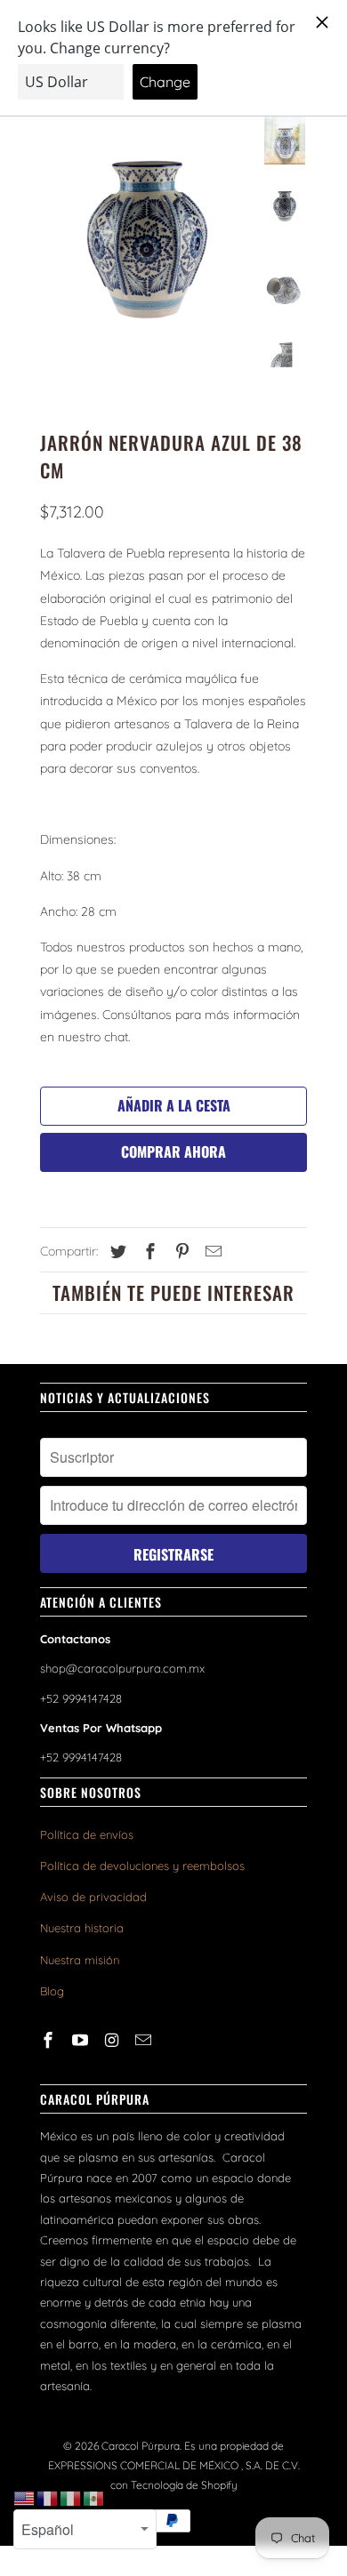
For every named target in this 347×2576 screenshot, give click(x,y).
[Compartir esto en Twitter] (116, 1252)
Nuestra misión (80, 1960)
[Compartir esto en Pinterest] (180, 1252)
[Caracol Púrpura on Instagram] (114, 2040)
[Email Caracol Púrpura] (145, 2040)
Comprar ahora (173, 1152)
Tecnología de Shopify (184, 2485)
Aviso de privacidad (93, 1897)
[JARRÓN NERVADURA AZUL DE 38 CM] (147, 247)
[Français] (48, 2498)
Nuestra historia (82, 1928)
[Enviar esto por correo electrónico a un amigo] (211, 1252)
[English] (25, 2498)
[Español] (94, 2498)
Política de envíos (87, 1834)
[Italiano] (71, 2498)
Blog (52, 1991)
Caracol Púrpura (141, 2446)
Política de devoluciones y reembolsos (142, 1866)
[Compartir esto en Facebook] (148, 1252)
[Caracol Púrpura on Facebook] (50, 2040)
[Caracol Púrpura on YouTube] (82, 2040)
